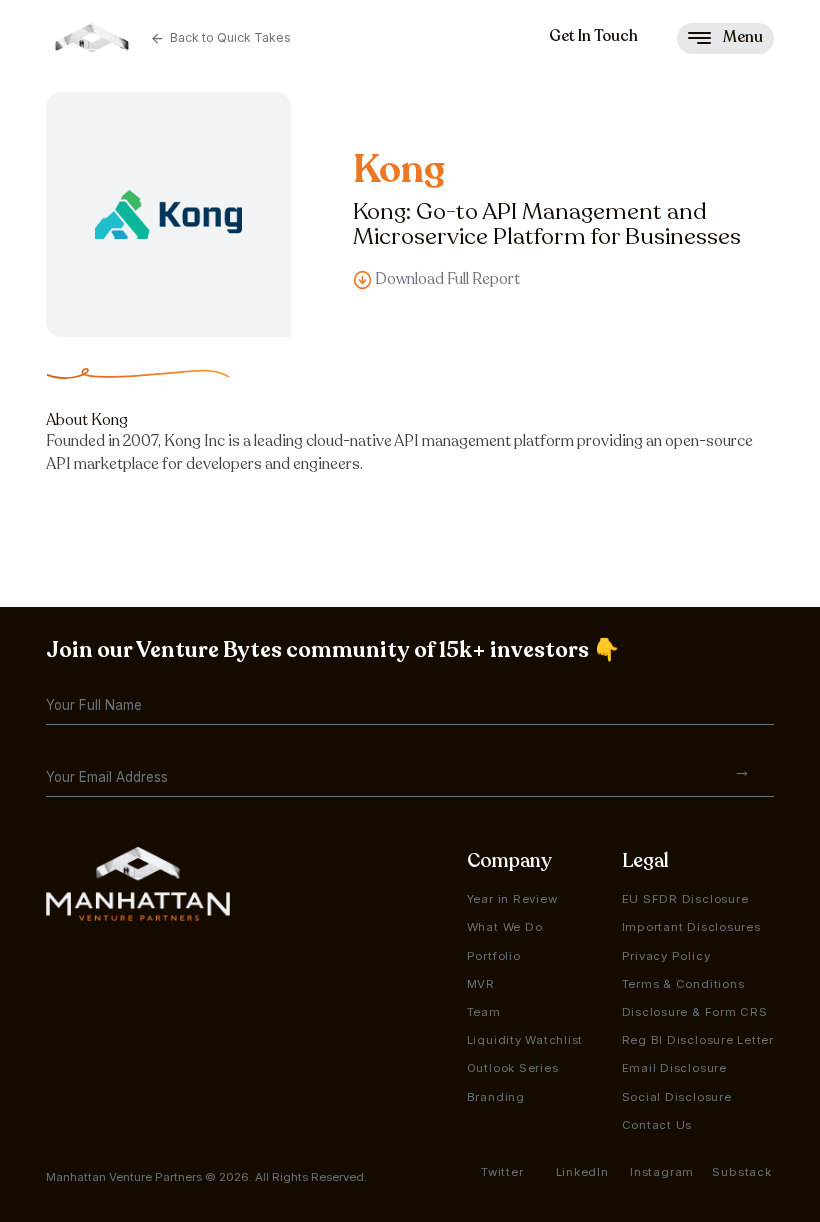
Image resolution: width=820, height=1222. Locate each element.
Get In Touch (593, 36)
